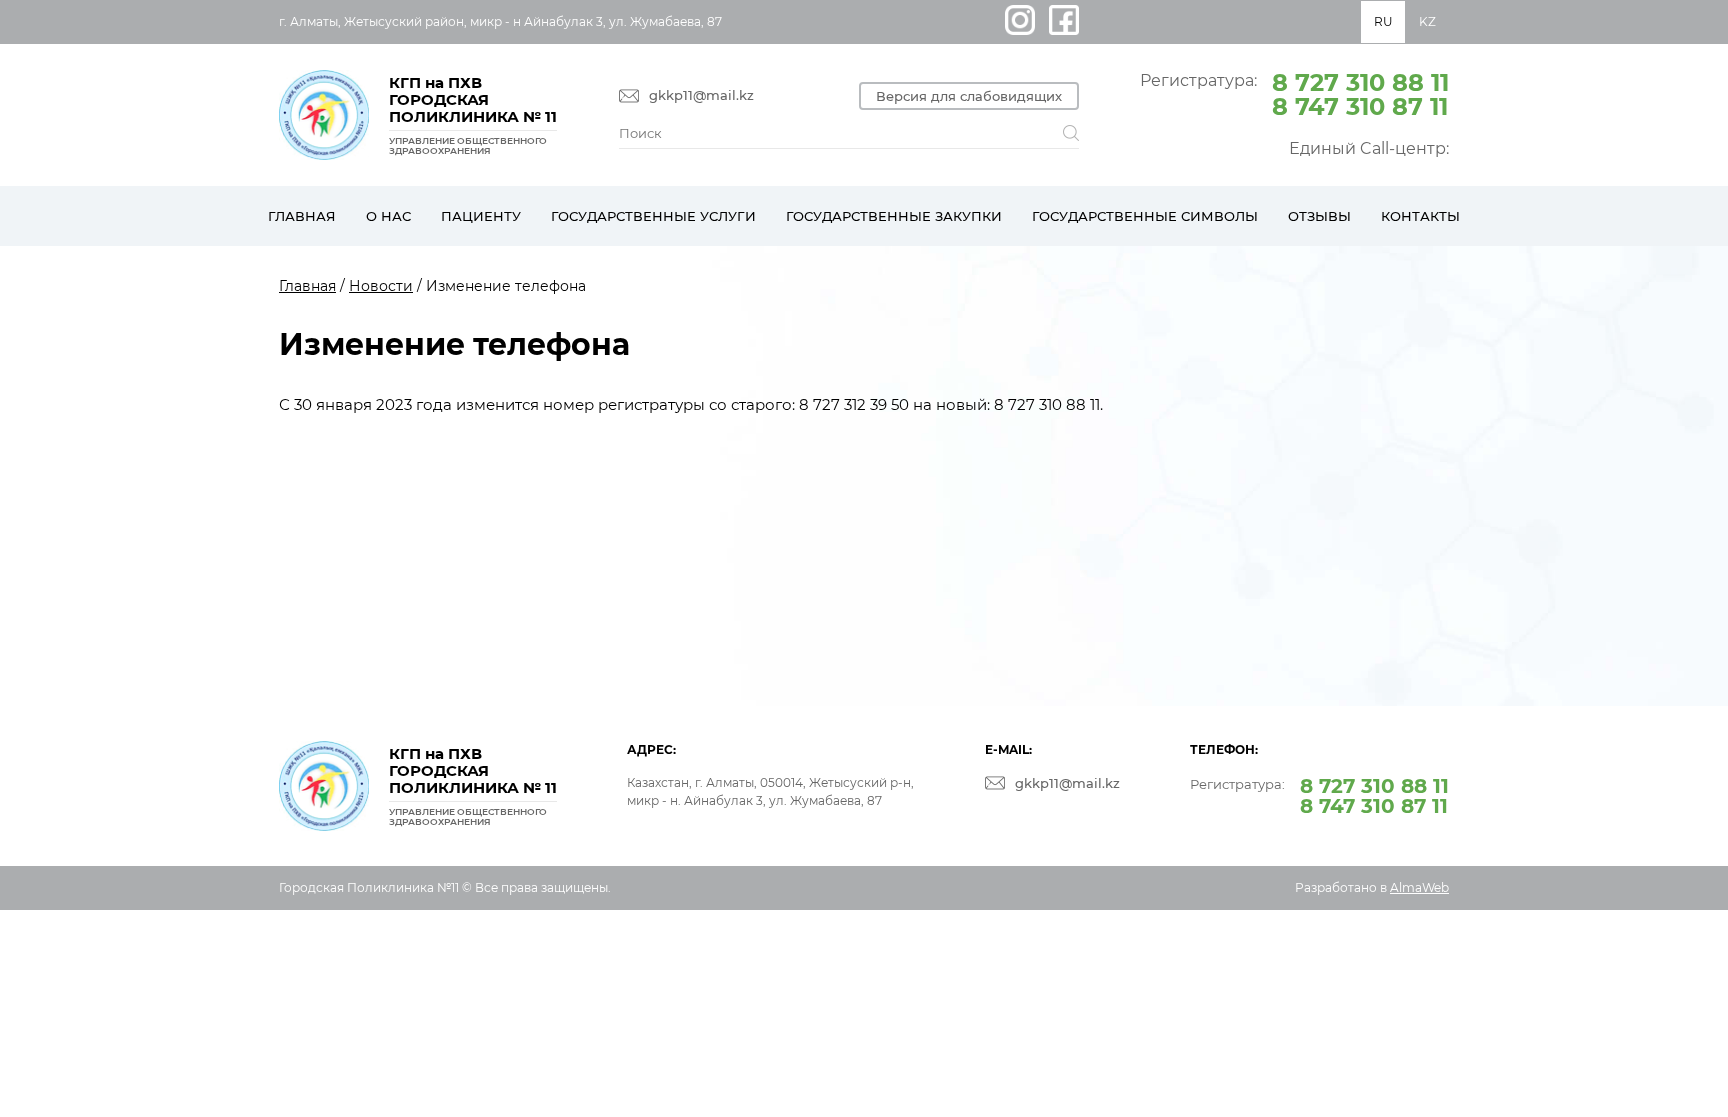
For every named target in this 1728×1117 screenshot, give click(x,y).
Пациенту (481, 216)
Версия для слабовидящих (969, 96)
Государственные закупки (894, 216)
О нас (388, 216)
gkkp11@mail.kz (701, 95)
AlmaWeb (1419, 887)
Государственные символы (1145, 216)
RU (1383, 21)
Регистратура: (1294, 93)
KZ (1427, 21)
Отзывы (1319, 216)
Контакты (1420, 216)
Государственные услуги (653, 216)
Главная (302, 216)
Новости (381, 286)
